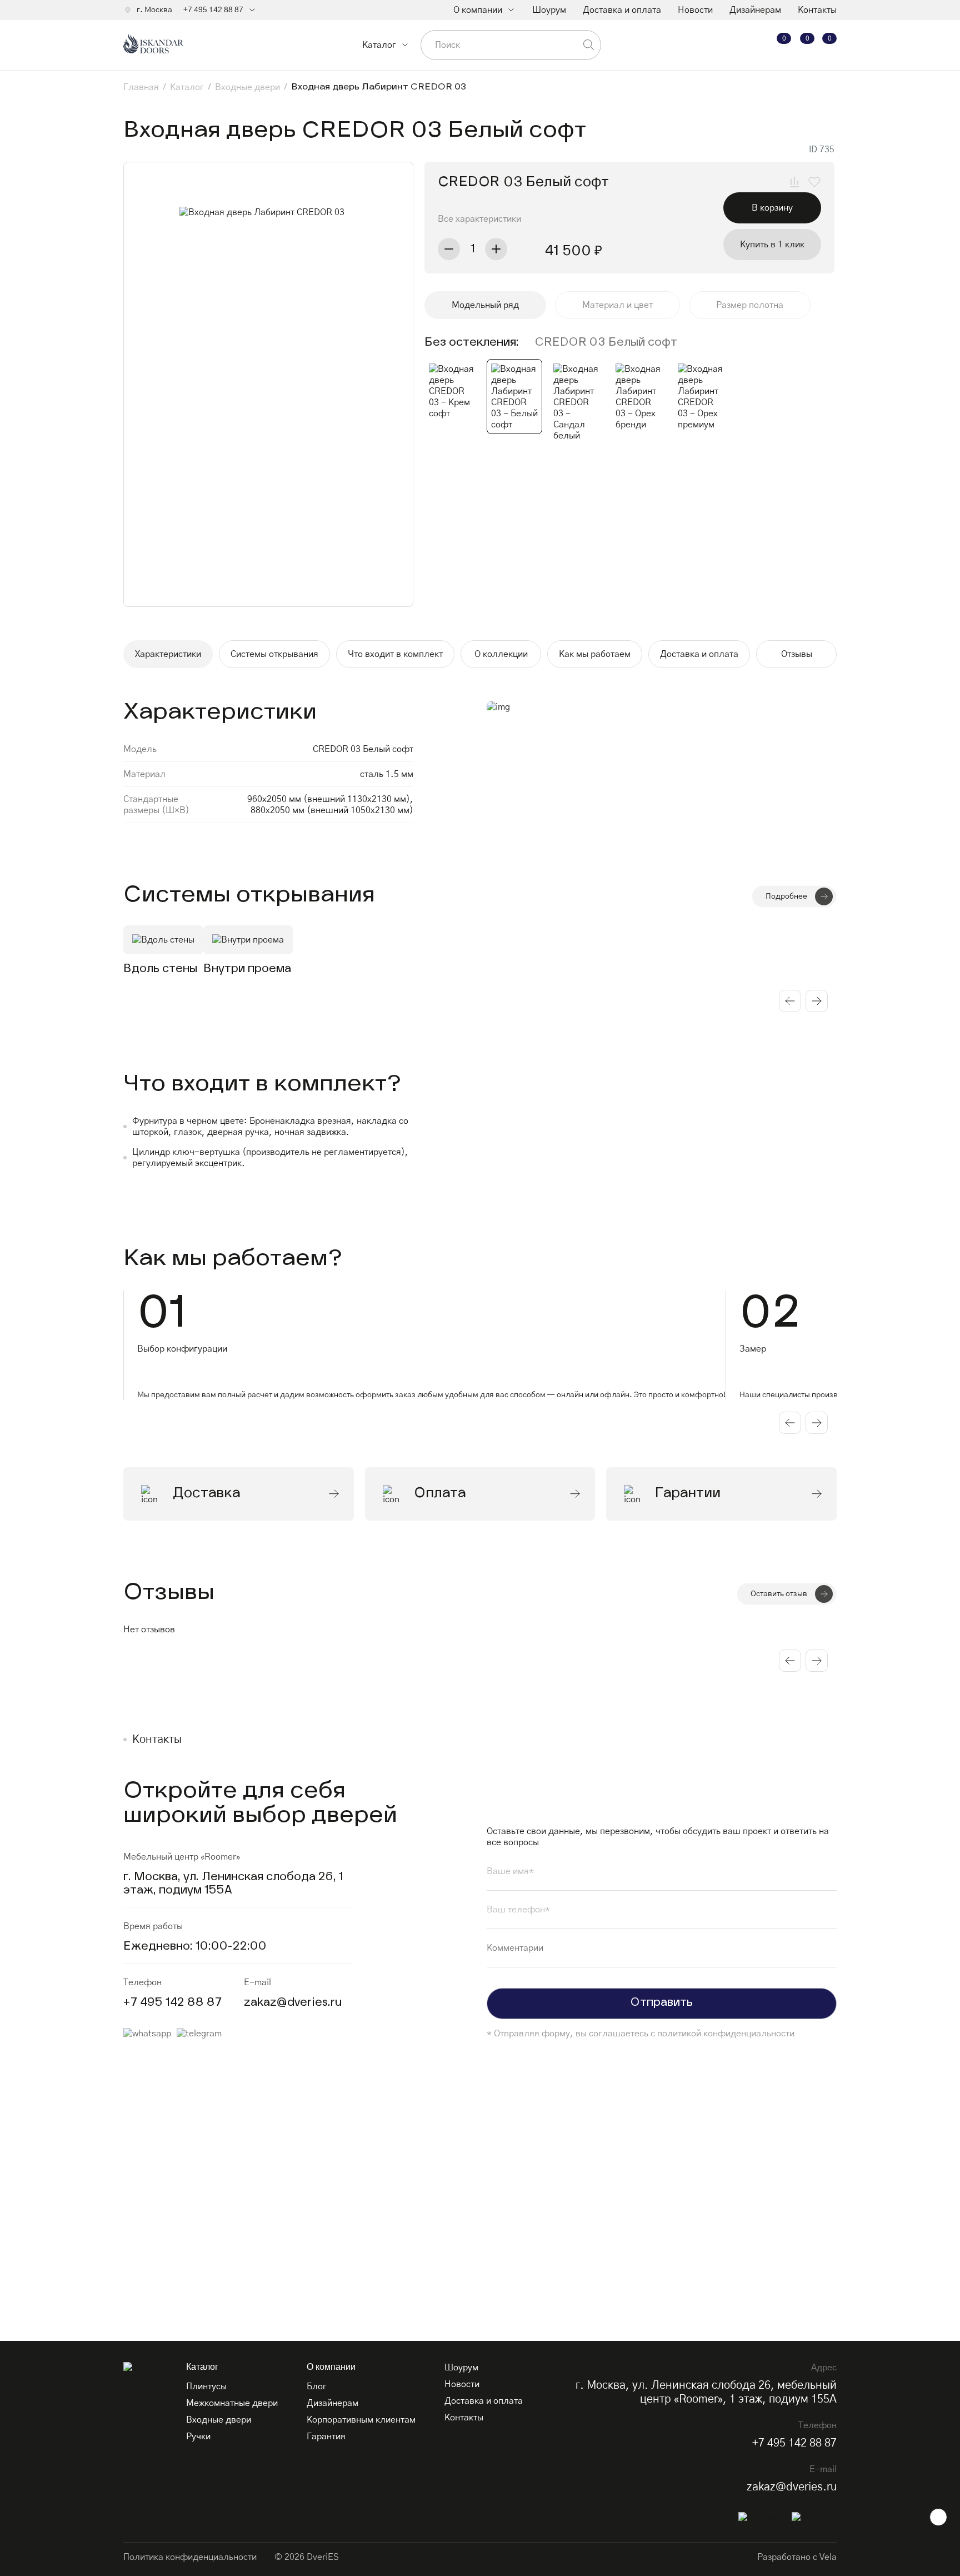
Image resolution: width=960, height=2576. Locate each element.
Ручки (198, 2437)
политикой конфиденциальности (726, 2034)
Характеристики (168, 654)
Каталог (379, 45)
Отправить (662, 2003)
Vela (828, 2557)
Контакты (817, 10)
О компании (478, 10)
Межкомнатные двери (232, 2403)
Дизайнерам (755, 10)
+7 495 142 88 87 (213, 10)
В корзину (772, 208)
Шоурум (549, 10)
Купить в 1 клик (772, 245)
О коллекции (501, 654)
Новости (695, 10)
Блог (317, 2386)
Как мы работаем (595, 654)
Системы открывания (274, 654)
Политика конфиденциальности (190, 2557)
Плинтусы (206, 2386)
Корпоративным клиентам (361, 2420)
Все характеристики (479, 219)
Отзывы (797, 654)
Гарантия (326, 2437)
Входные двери (219, 2420)
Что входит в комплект (395, 654)
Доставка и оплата (622, 10)
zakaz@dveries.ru (293, 2003)
